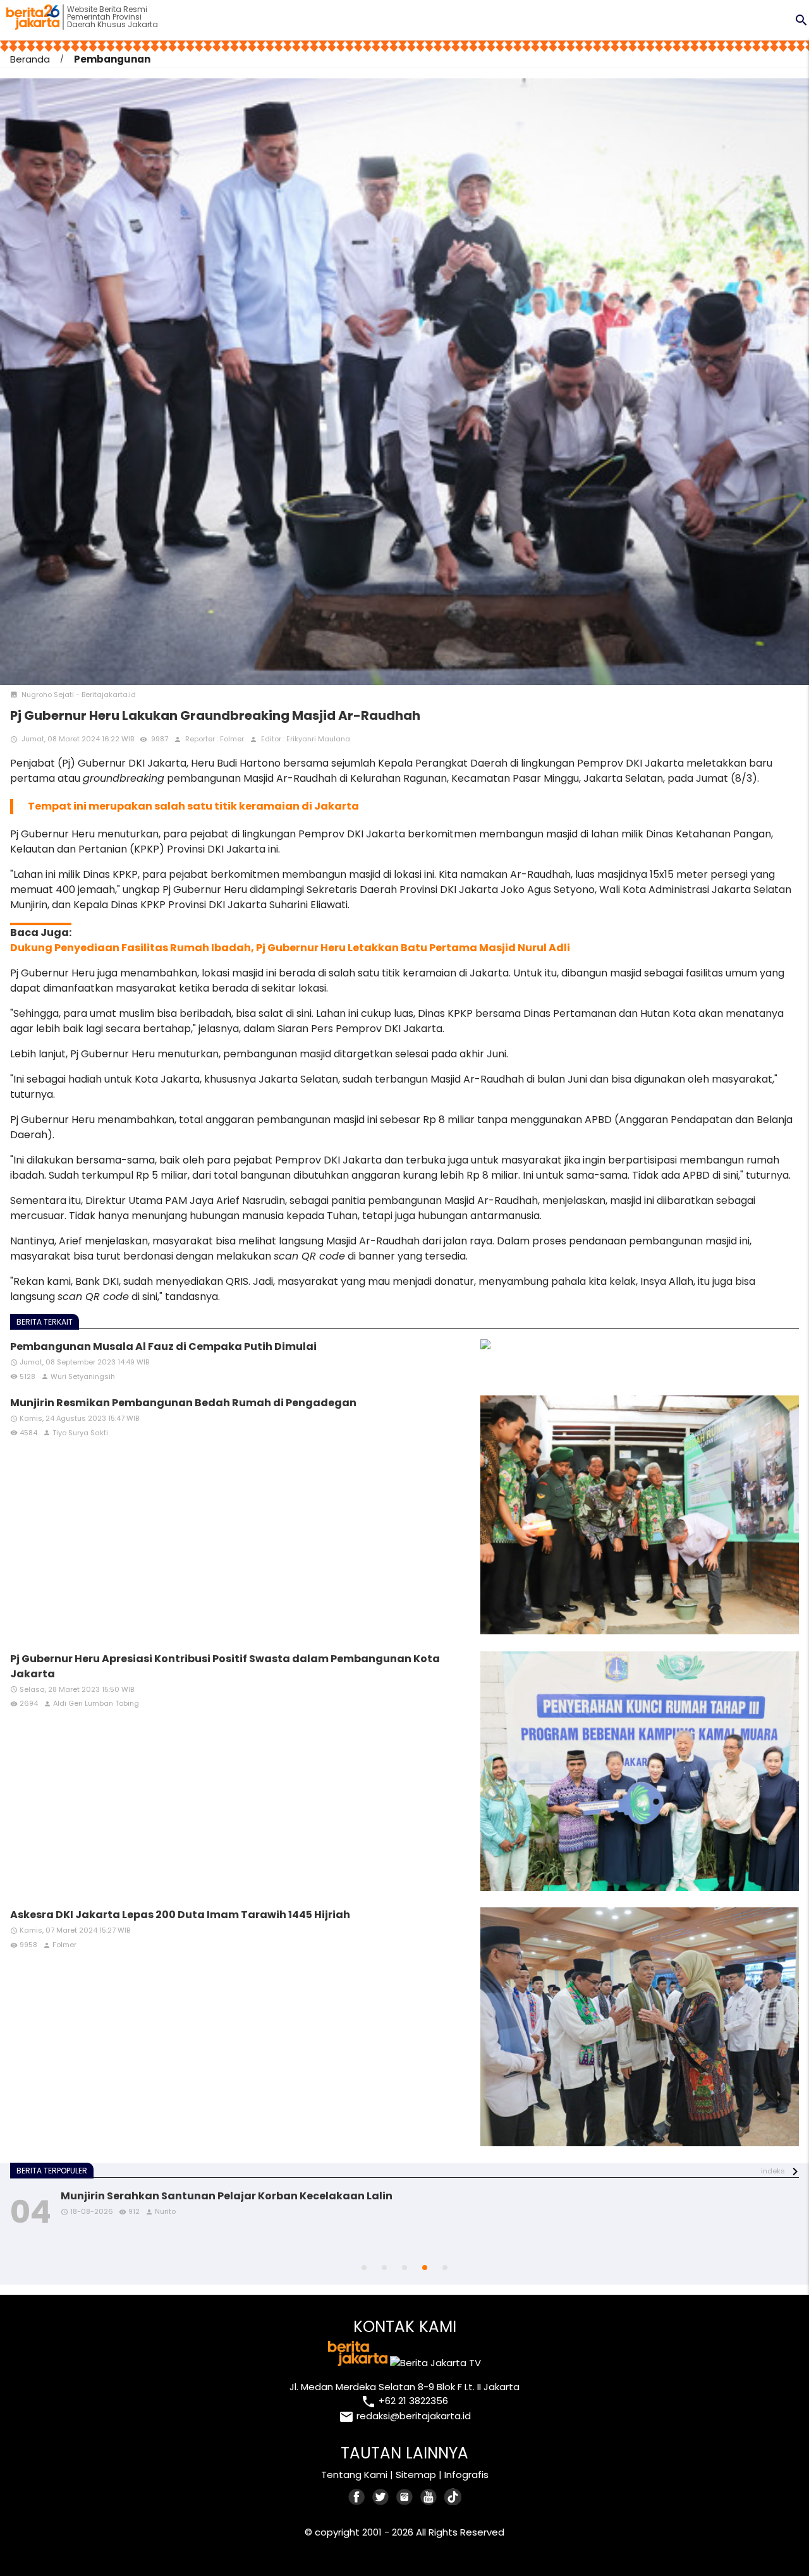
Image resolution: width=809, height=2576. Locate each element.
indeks (773, 2171)
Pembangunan (112, 59)
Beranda (30, 59)
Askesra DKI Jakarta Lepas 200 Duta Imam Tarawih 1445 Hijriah (180, 1915)
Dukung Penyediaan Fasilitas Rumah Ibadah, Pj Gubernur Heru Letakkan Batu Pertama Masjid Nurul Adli (290, 948)
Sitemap (416, 2475)
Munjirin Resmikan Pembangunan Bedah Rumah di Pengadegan (183, 1403)
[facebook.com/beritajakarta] (357, 2497)
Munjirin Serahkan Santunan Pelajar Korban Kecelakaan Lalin (227, 2196)
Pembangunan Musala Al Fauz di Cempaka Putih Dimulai (163, 1346)
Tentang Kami (354, 2475)
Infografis (466, 2475)
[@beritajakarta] (381, 2497)
